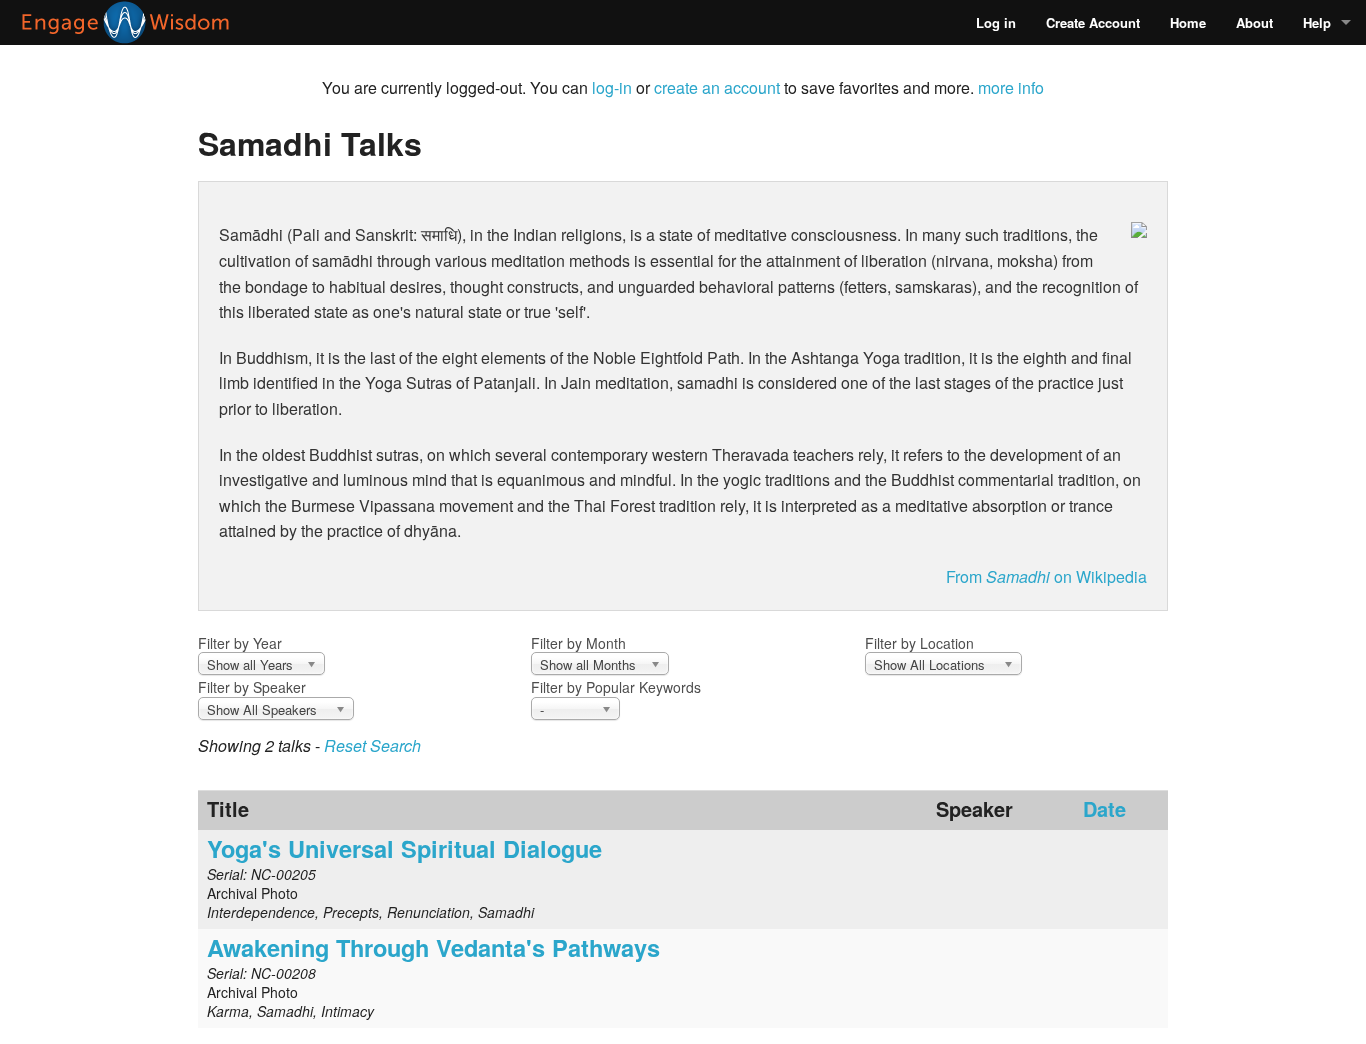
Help (1317, 22)
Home (1188, 22)
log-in (612, 87)
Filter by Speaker (252, 687)
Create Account (1093, 22)
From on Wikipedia (1046, 576)
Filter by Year (240, 643)
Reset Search (372, 745)
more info (1011, 87)
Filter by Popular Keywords (616, 687)
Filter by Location (919, 643)
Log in (996, 22)
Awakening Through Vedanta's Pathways (433, 947)
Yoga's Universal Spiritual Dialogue (404, 848)
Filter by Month (578, 643)
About (1254, 22)
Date (1104, 808)
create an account (717, 87)
